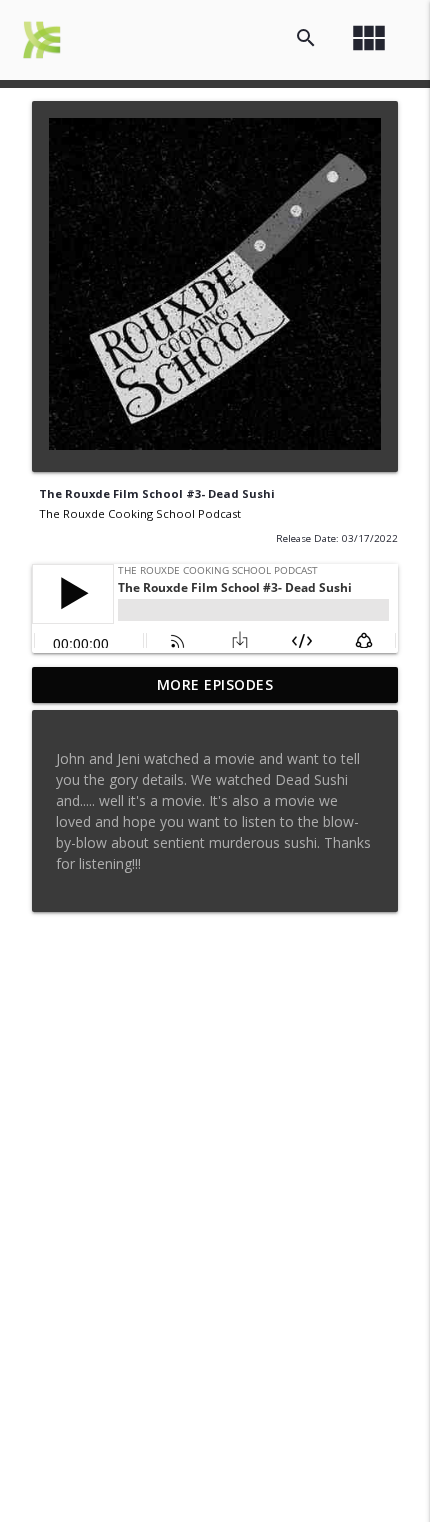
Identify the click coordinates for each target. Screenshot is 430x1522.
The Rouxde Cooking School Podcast (140, 513)
